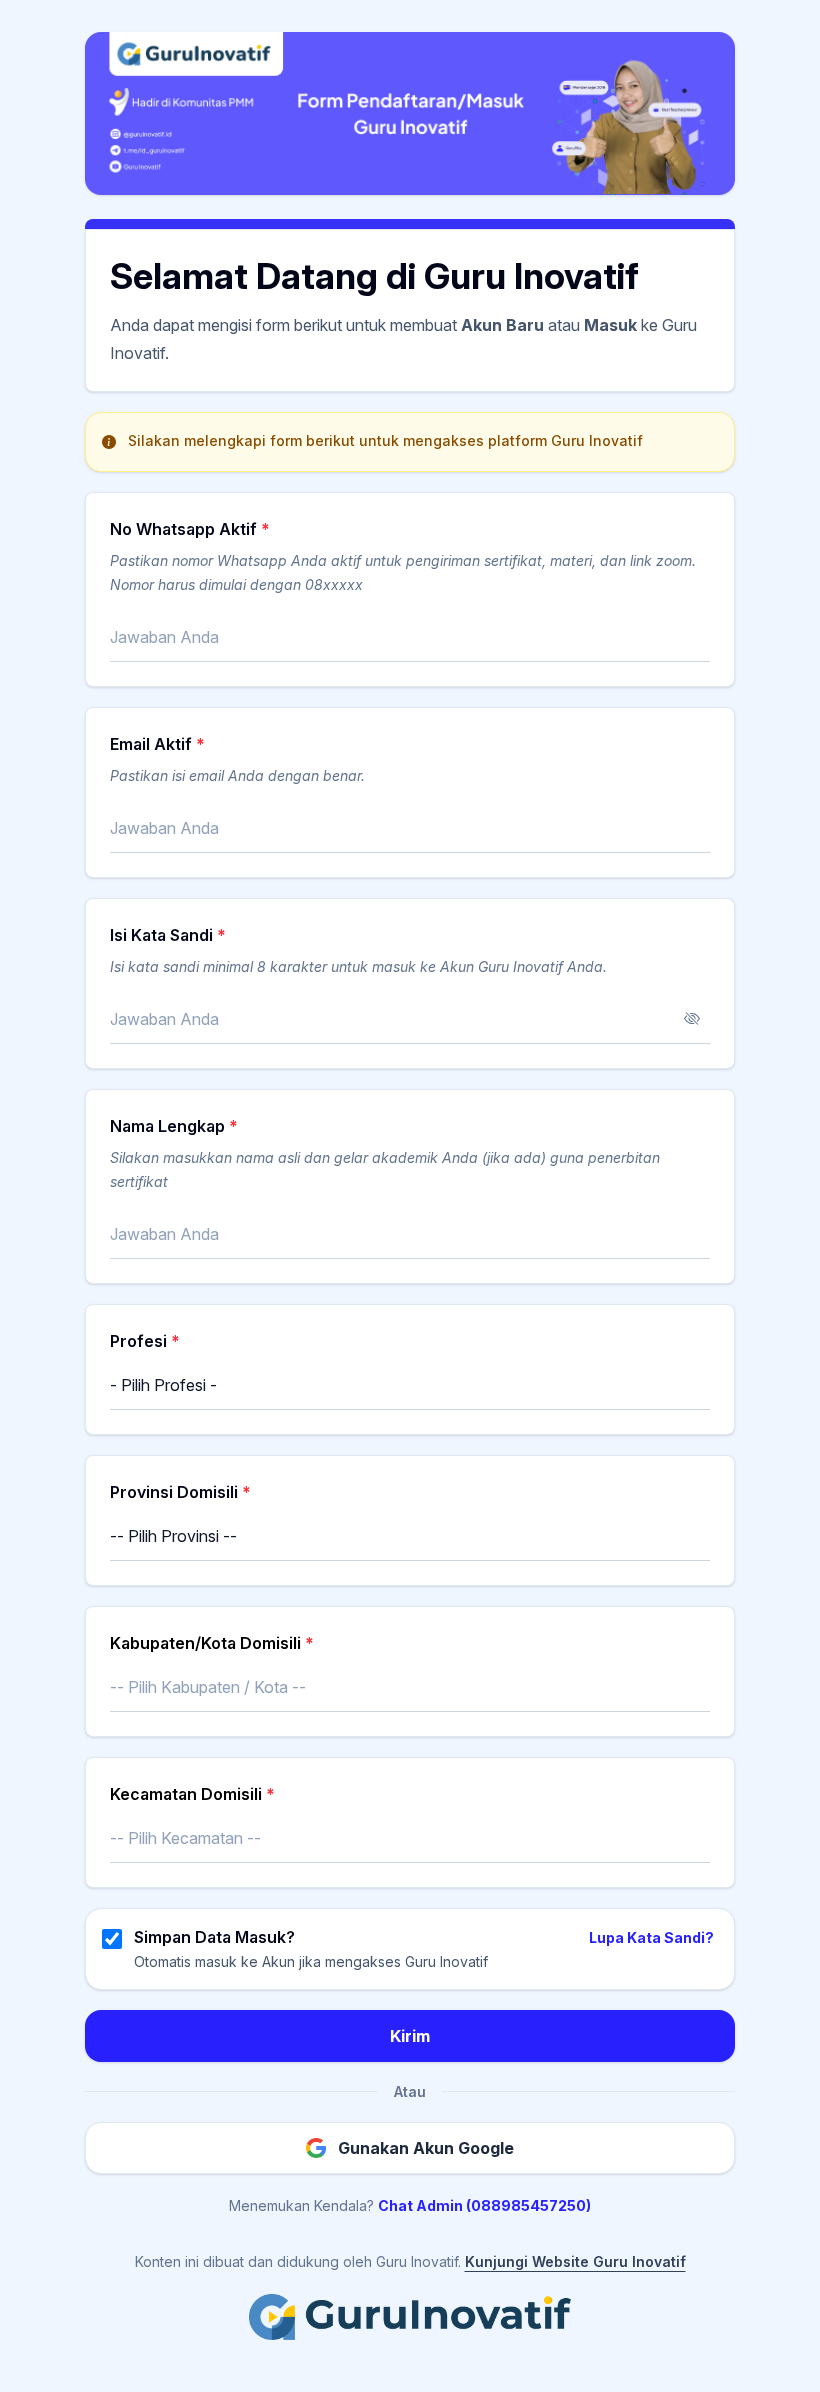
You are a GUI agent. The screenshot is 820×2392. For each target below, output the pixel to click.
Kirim (410, 2036)
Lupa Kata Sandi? (651, 1937)
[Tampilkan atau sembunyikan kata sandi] (692, 1019)
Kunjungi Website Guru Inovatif (575, 2261)
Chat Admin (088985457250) (484, 2205)
